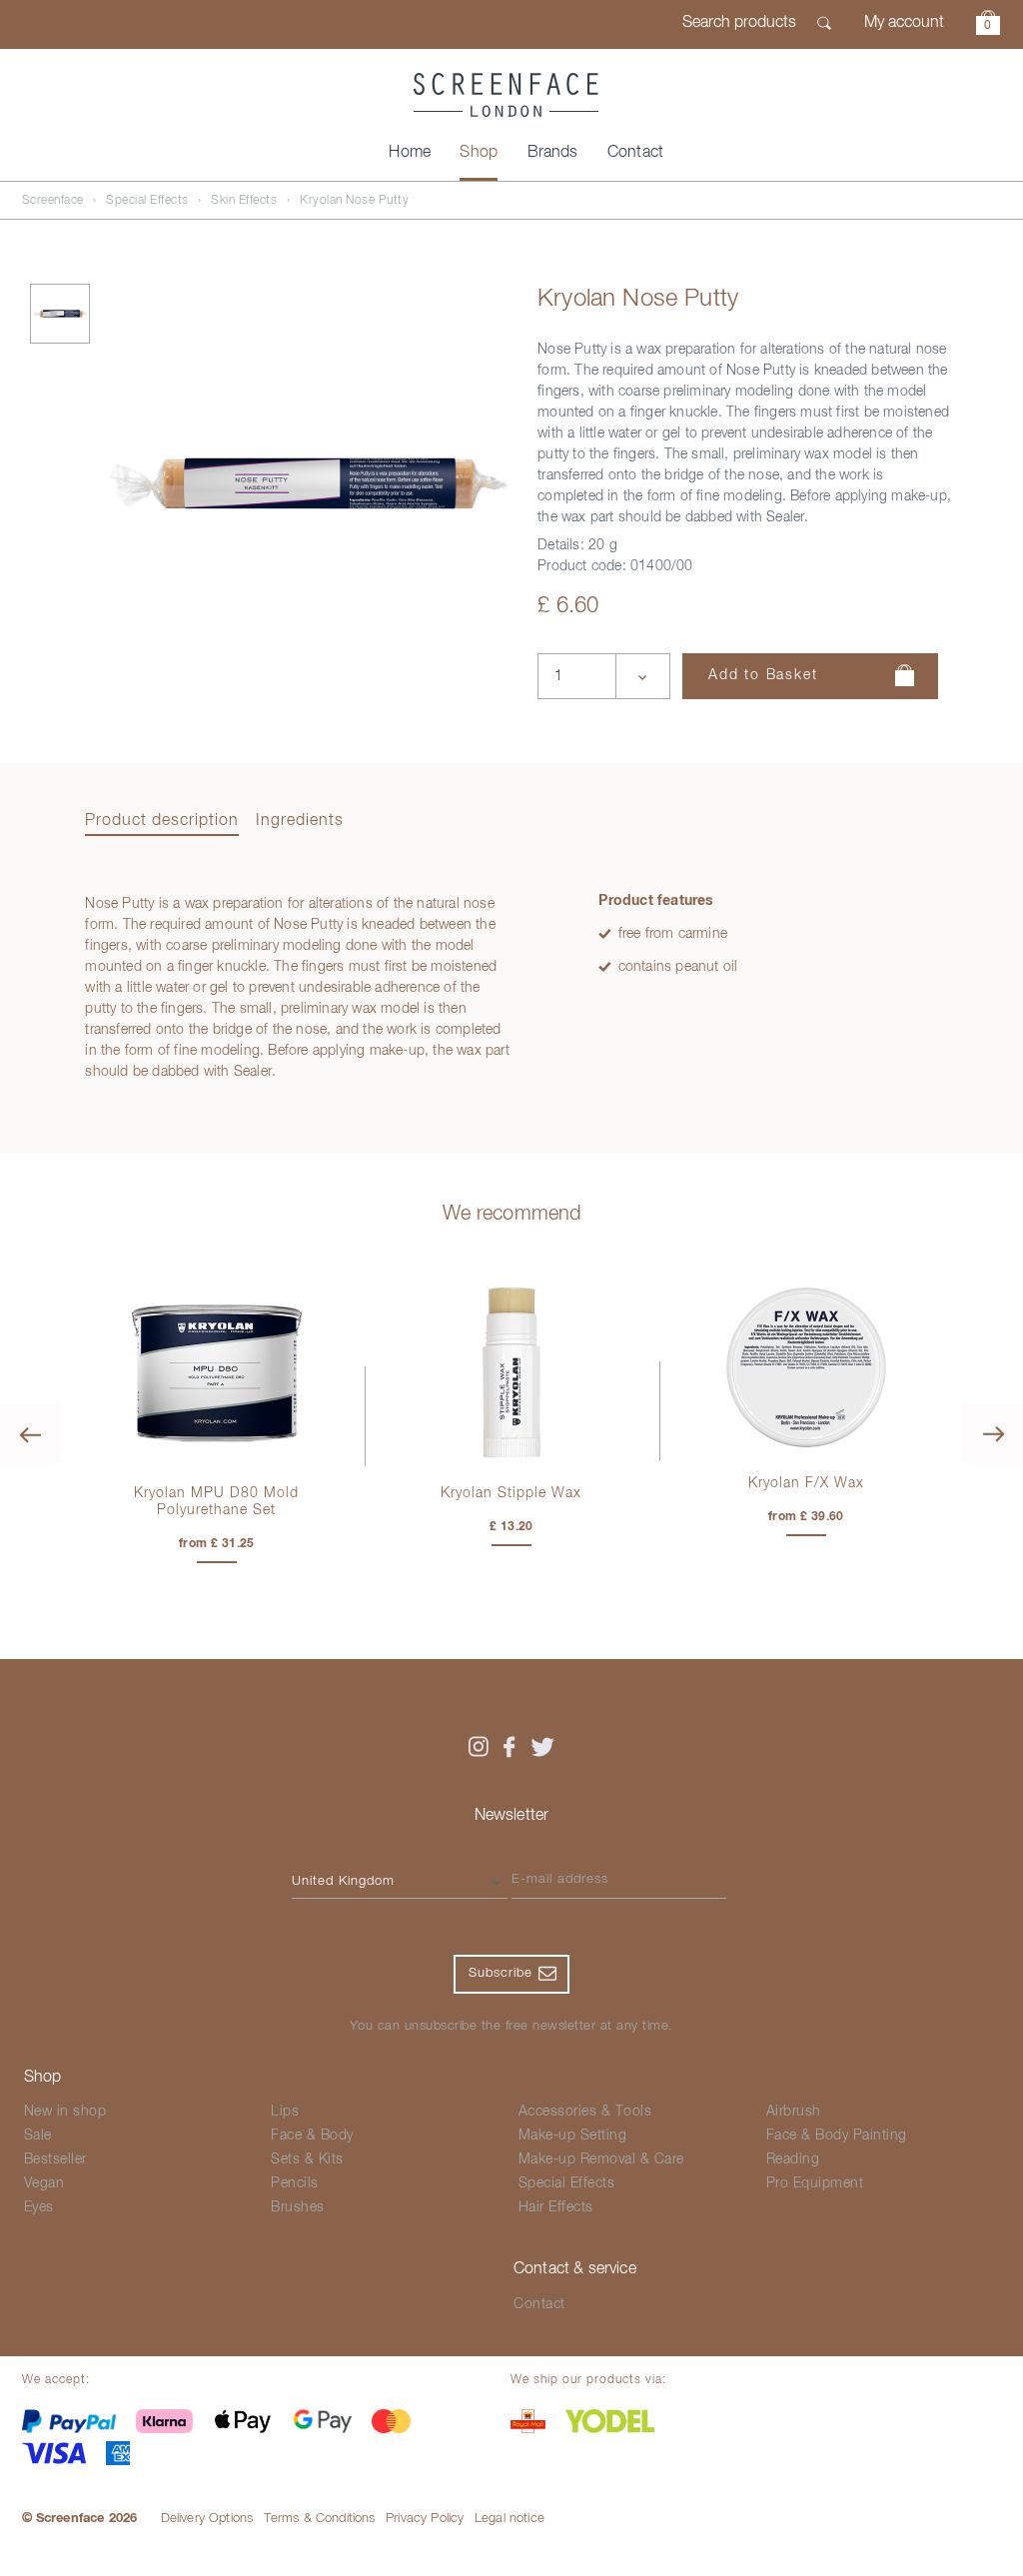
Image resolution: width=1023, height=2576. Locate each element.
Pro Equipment (815, 2183)
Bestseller (55, 2159)
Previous (30, 1433)
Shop (479, 153)
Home (410, 153)
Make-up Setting (573, 2136)
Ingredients (300, 821)
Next (993, 1433)
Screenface (53, 201)
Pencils (295, 2183)
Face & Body (312, 2136)
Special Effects (147, 201)
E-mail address (560, 1879)
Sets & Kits (307, 2159)
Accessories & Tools (585, 2112)
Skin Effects (244, 201)
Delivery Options (207, 2519)
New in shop (65, 2112)
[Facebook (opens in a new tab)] (510, 1747)
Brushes (298, 2207)
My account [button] (904, 23)
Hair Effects (556, 2207)
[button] (988, 25)
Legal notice (510, 2519)
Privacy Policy (425, 2519)
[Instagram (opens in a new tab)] (478, 1747)
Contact (635, 153)
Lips (285, 2112)
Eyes (39, 2207)
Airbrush (794, 2112)
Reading (793, 2159)
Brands (553, 153)
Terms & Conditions (320, 2519)
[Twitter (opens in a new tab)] (542, 1747)
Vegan (44, 2183)
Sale (38, 2136)
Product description (162, 821)
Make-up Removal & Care (601, 2159)
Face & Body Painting (837, 2136)
